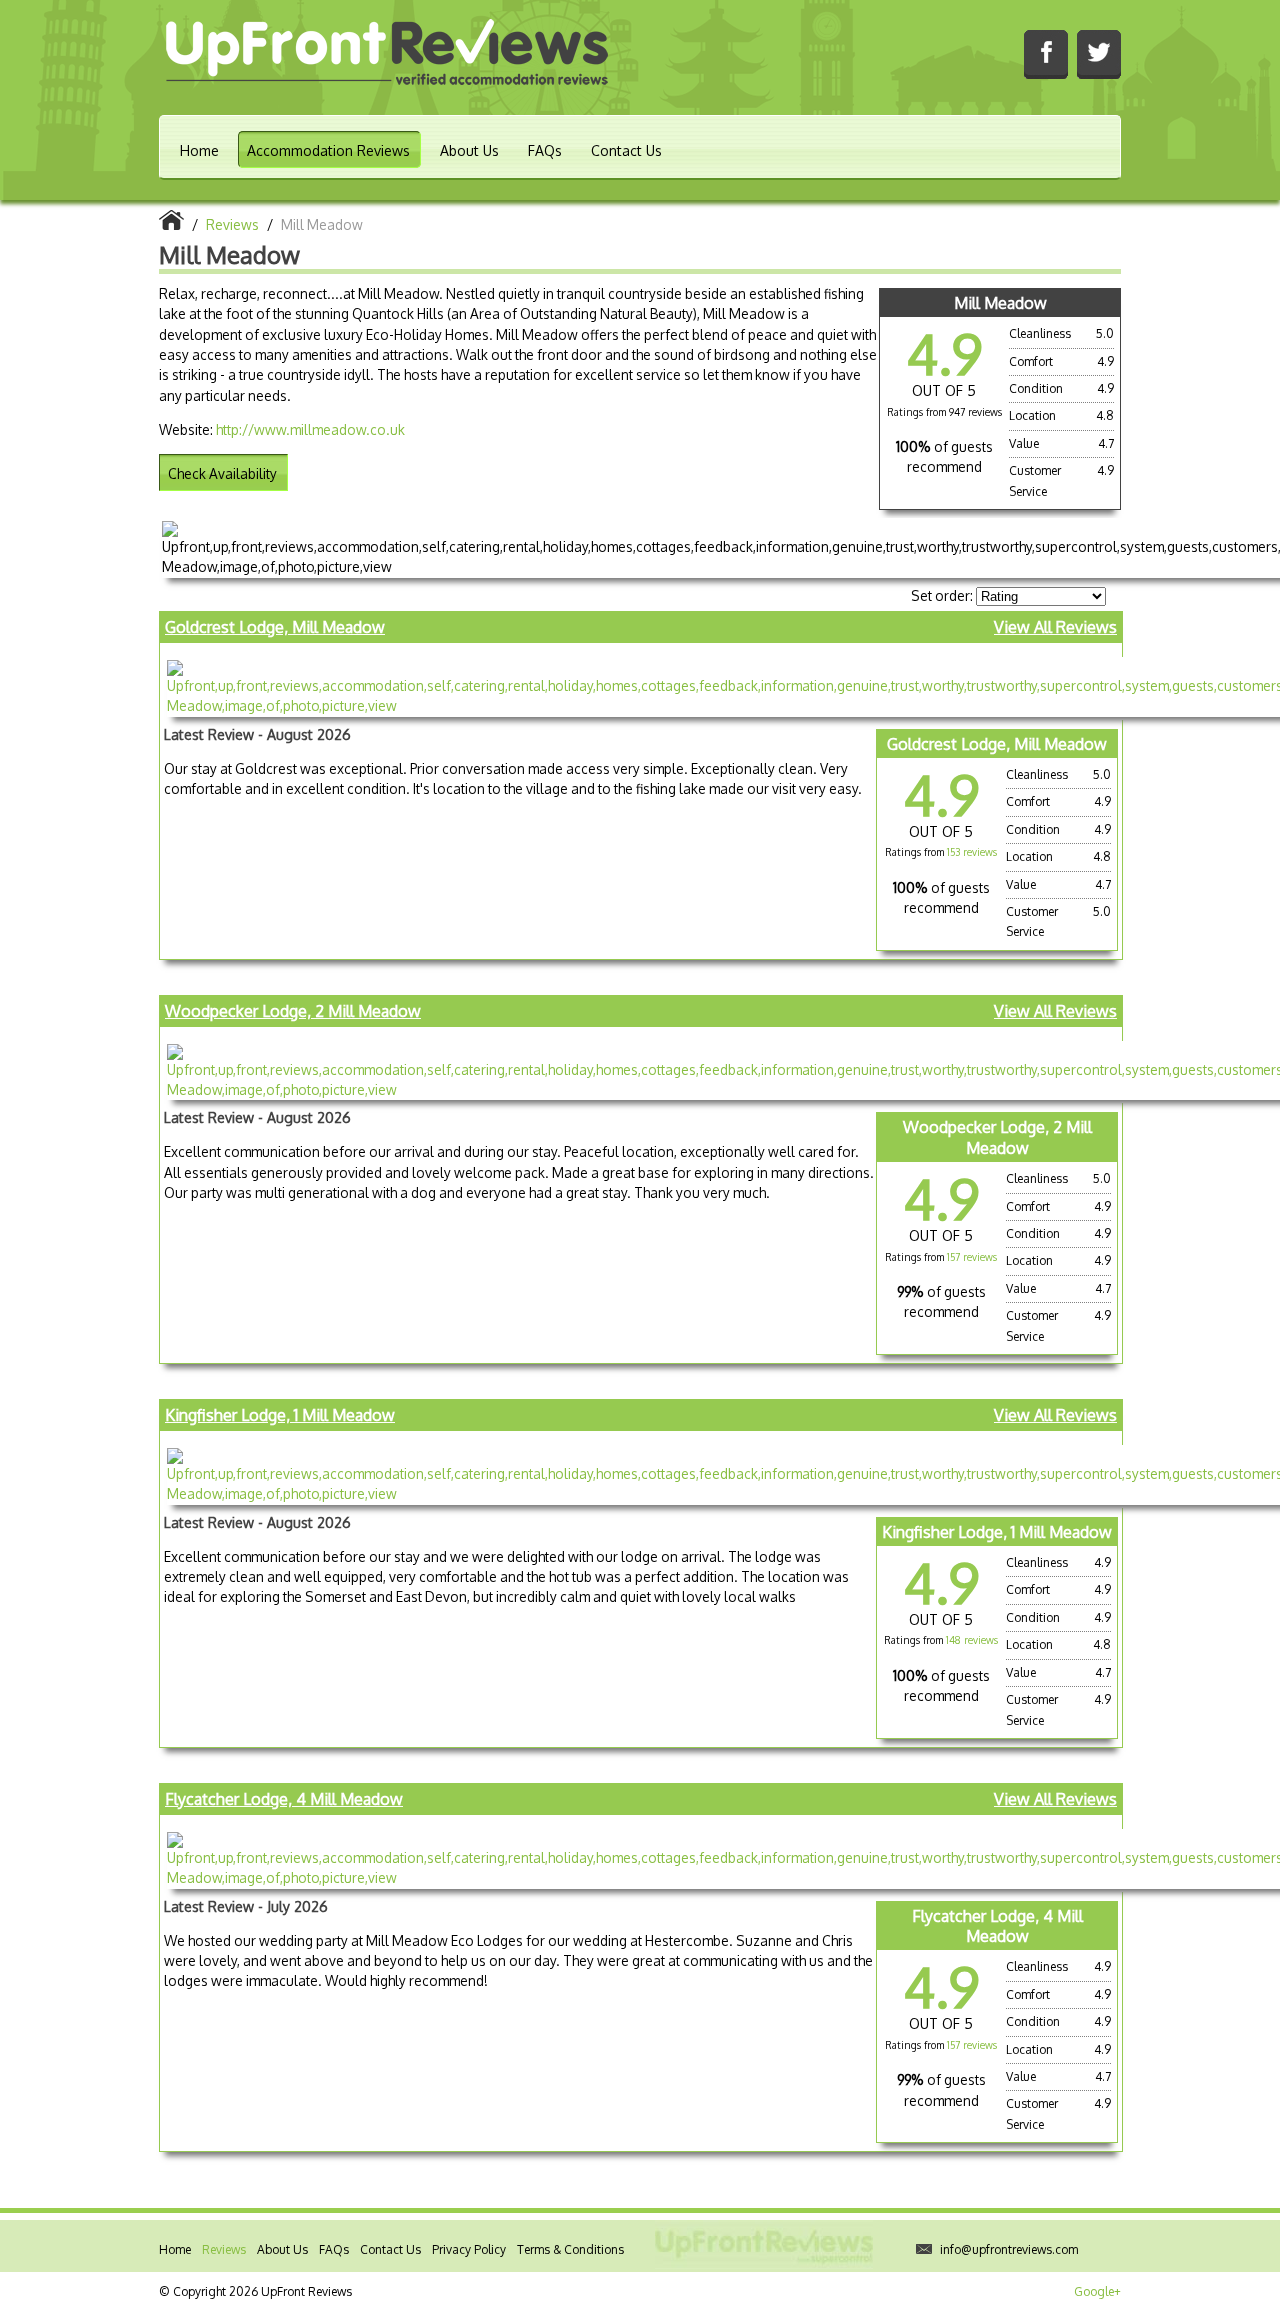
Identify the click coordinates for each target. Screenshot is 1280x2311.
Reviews (224, 2249)
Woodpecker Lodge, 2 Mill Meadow (293, 1011)
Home (199, 150)
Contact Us (626, 150)
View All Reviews (1055, 627)
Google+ (1097, 2291)
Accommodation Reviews (328, 150)
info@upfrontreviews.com (1009, 2249)
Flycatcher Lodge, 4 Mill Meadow (284, 1799)
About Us (469, 150)
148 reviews (972, 1640)
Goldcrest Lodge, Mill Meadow (275, 627)
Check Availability (222, 473)
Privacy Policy (469, 2249)
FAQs (545, 150)
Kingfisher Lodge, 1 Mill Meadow (280, 1415)
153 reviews (972, 852)
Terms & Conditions (570, 2249)
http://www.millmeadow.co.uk (310, 429)
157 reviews (972, 1257)
